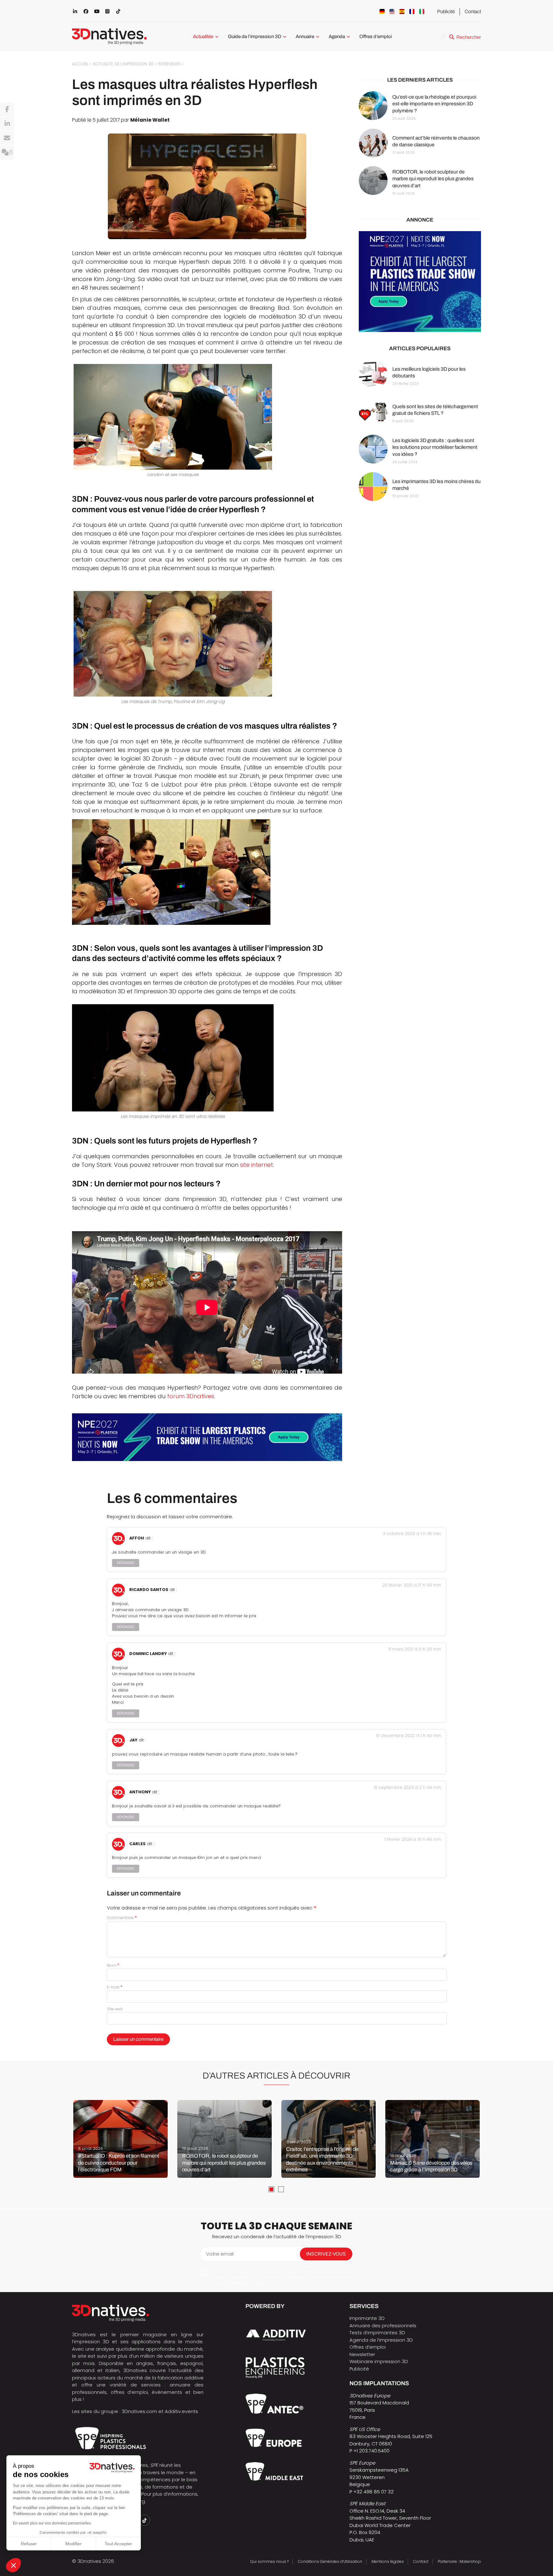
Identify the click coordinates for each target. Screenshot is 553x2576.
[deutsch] (382, 12)
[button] (13, 2565)
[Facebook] (7, 109)
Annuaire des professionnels (383, 2326)
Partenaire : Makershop (459, 2561)
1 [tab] (271, 2189)
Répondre (126, 1563)
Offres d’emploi (376, 36)
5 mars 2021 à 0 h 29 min (415, 1649)
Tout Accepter (118, 2544)
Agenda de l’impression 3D (381, 2340)
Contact (473, 12)
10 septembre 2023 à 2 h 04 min (407, 1787)
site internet (256, 1165)
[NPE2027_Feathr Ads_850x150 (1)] (207, 1437)
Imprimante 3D (367, 2318)
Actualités (203, 36)
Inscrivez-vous (326, 2254)
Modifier (73, 2544)
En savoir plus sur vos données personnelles (52, 2523)
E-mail (115, 1987)
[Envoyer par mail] (7, 138)
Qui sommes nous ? (269, 2561)
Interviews (169, 64)
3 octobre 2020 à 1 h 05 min (412, 1534)
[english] (392, 12)
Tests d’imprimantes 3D (377, 2333)
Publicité (446, 12)
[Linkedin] (7, 124)
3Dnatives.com (139, 2411)
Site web (115, 2009)
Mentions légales (388, 2561)
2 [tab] (281, 2189)
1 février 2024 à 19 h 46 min (413, 1839)
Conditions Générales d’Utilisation (330, 2561)
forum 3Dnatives (191, 1396)
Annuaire (305, 36)
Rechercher (469, 37)
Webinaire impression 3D (379, 2361)
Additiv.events (181, 2411)
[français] (412, 12)
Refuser (29, 2544)
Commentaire (122, 1918)
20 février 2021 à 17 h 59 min (412, 1585)
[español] (402, 12)
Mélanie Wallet (150, 120)
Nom (113, 1965)
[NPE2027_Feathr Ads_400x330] (420, 282)
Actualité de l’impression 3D (123, 64)
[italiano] (422, 12)
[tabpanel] (120, 2139)
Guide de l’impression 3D (255, 36)
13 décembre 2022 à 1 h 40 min (408, 1736)
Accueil (80, 64)
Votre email (220, 2254)
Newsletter (362, 2354)
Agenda (337, 36)
